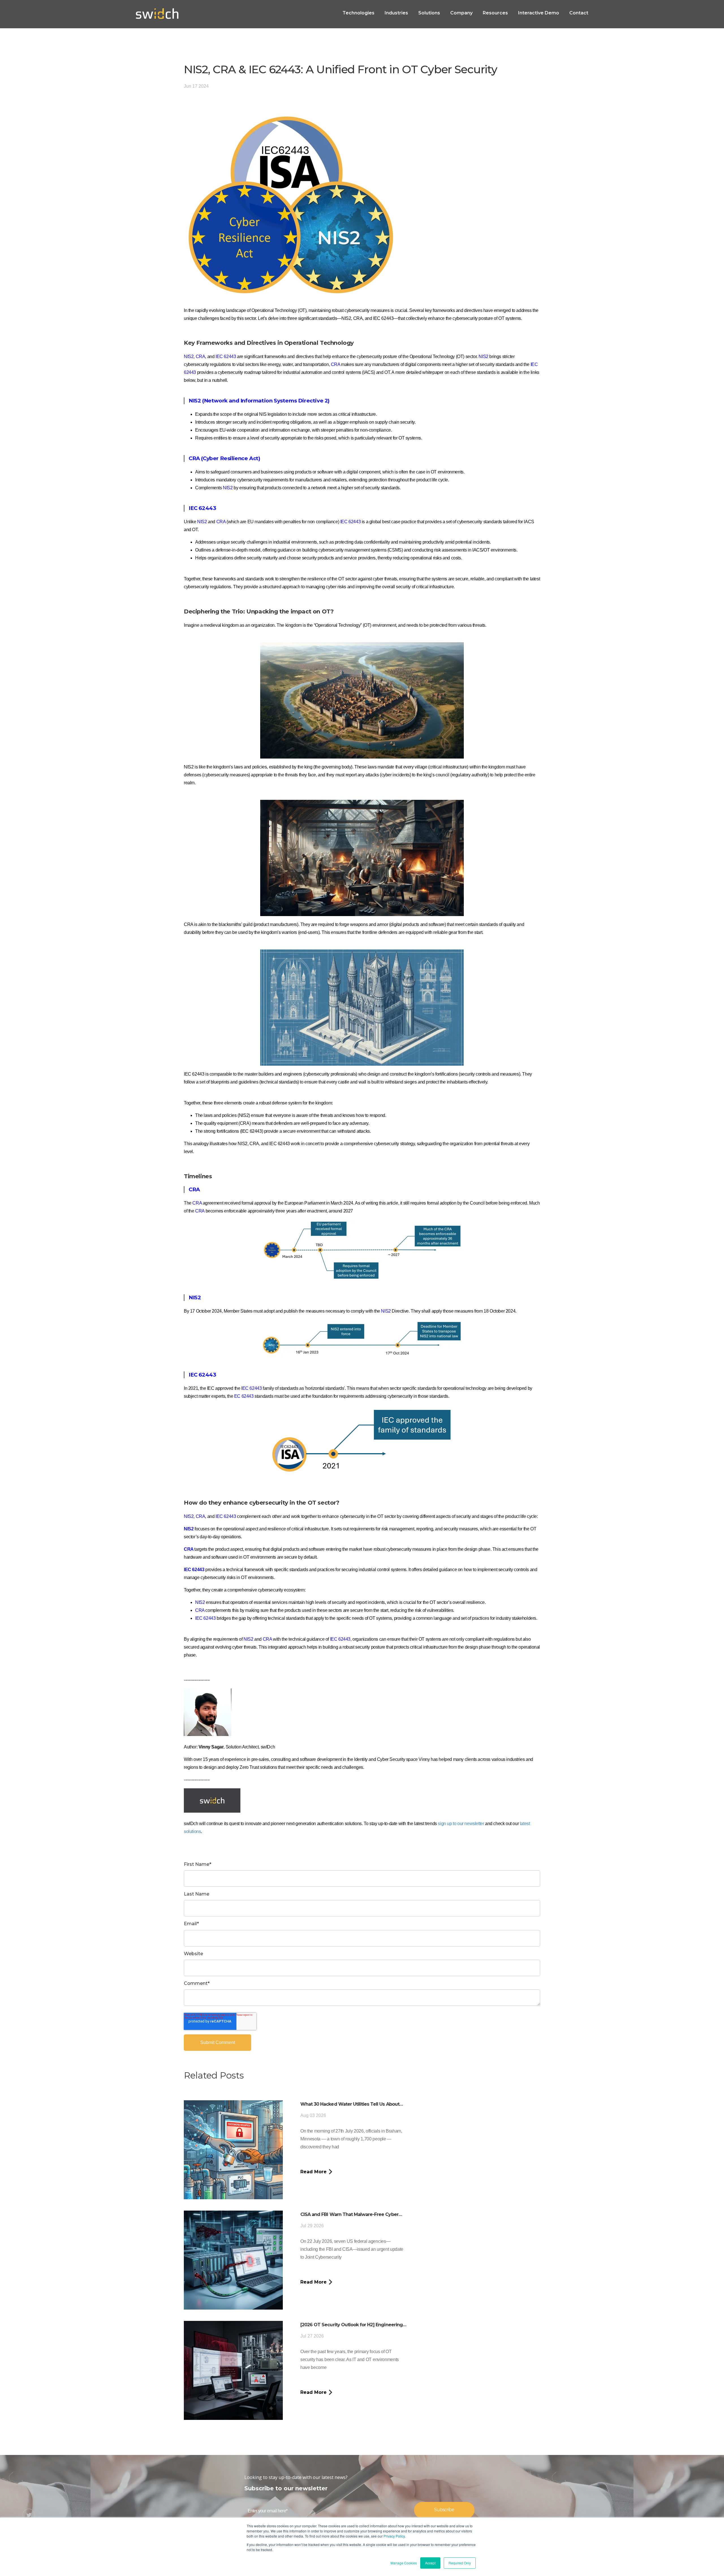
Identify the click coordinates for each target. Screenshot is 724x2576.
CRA (221, 522)
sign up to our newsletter (461, 1824)
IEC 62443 (202, 508)
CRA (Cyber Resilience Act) (224, 458)
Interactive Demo (539, 13)
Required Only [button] (460, 2563)
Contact (579, 13)
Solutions (429, 13)
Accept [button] (430, 2563)
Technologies (358, 13)
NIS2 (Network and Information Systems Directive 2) (259, 401)
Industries (396, 13)
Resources (495, 13)
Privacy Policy (394, 2536)
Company (461, 13)
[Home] (157, 14)
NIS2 (189, 357)
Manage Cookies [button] (404, 2563)
